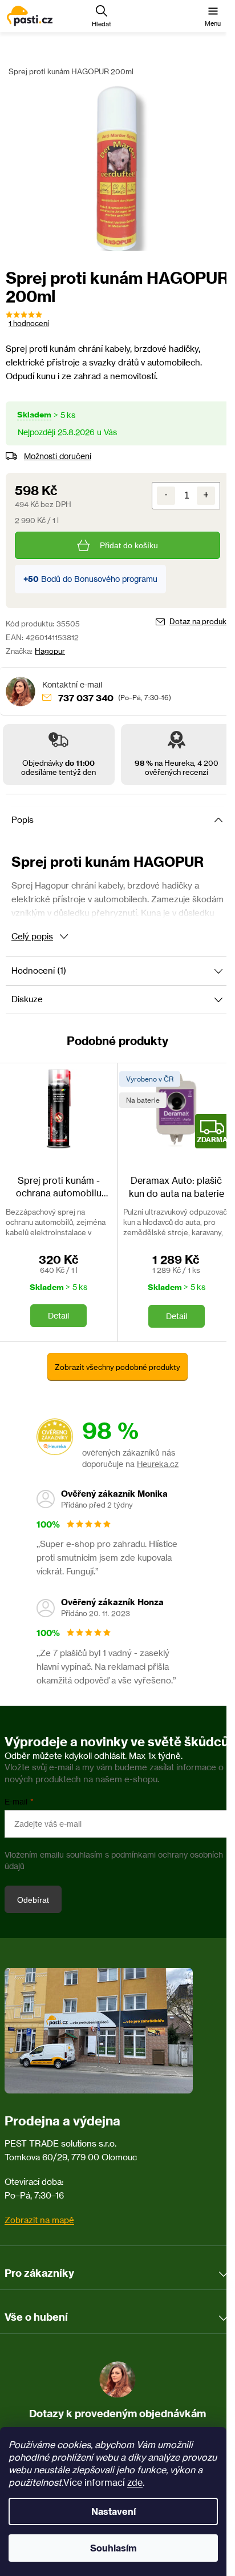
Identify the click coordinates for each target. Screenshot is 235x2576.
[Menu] (213, 16)
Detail (58, 1315)
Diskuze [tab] (27, 999)
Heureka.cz (158, 1464)
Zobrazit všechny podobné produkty (117, 1367)
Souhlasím (114, 2548)
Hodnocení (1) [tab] (39, 970)
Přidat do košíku (129, 545)
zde (135, 2482)
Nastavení (114, 2511)
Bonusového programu (116, 579)
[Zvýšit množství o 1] (206, 496)
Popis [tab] (23, 820)
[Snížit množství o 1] (166, 496)
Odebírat (33, 1900)
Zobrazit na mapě (39, 2220)
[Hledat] (102, 16)
